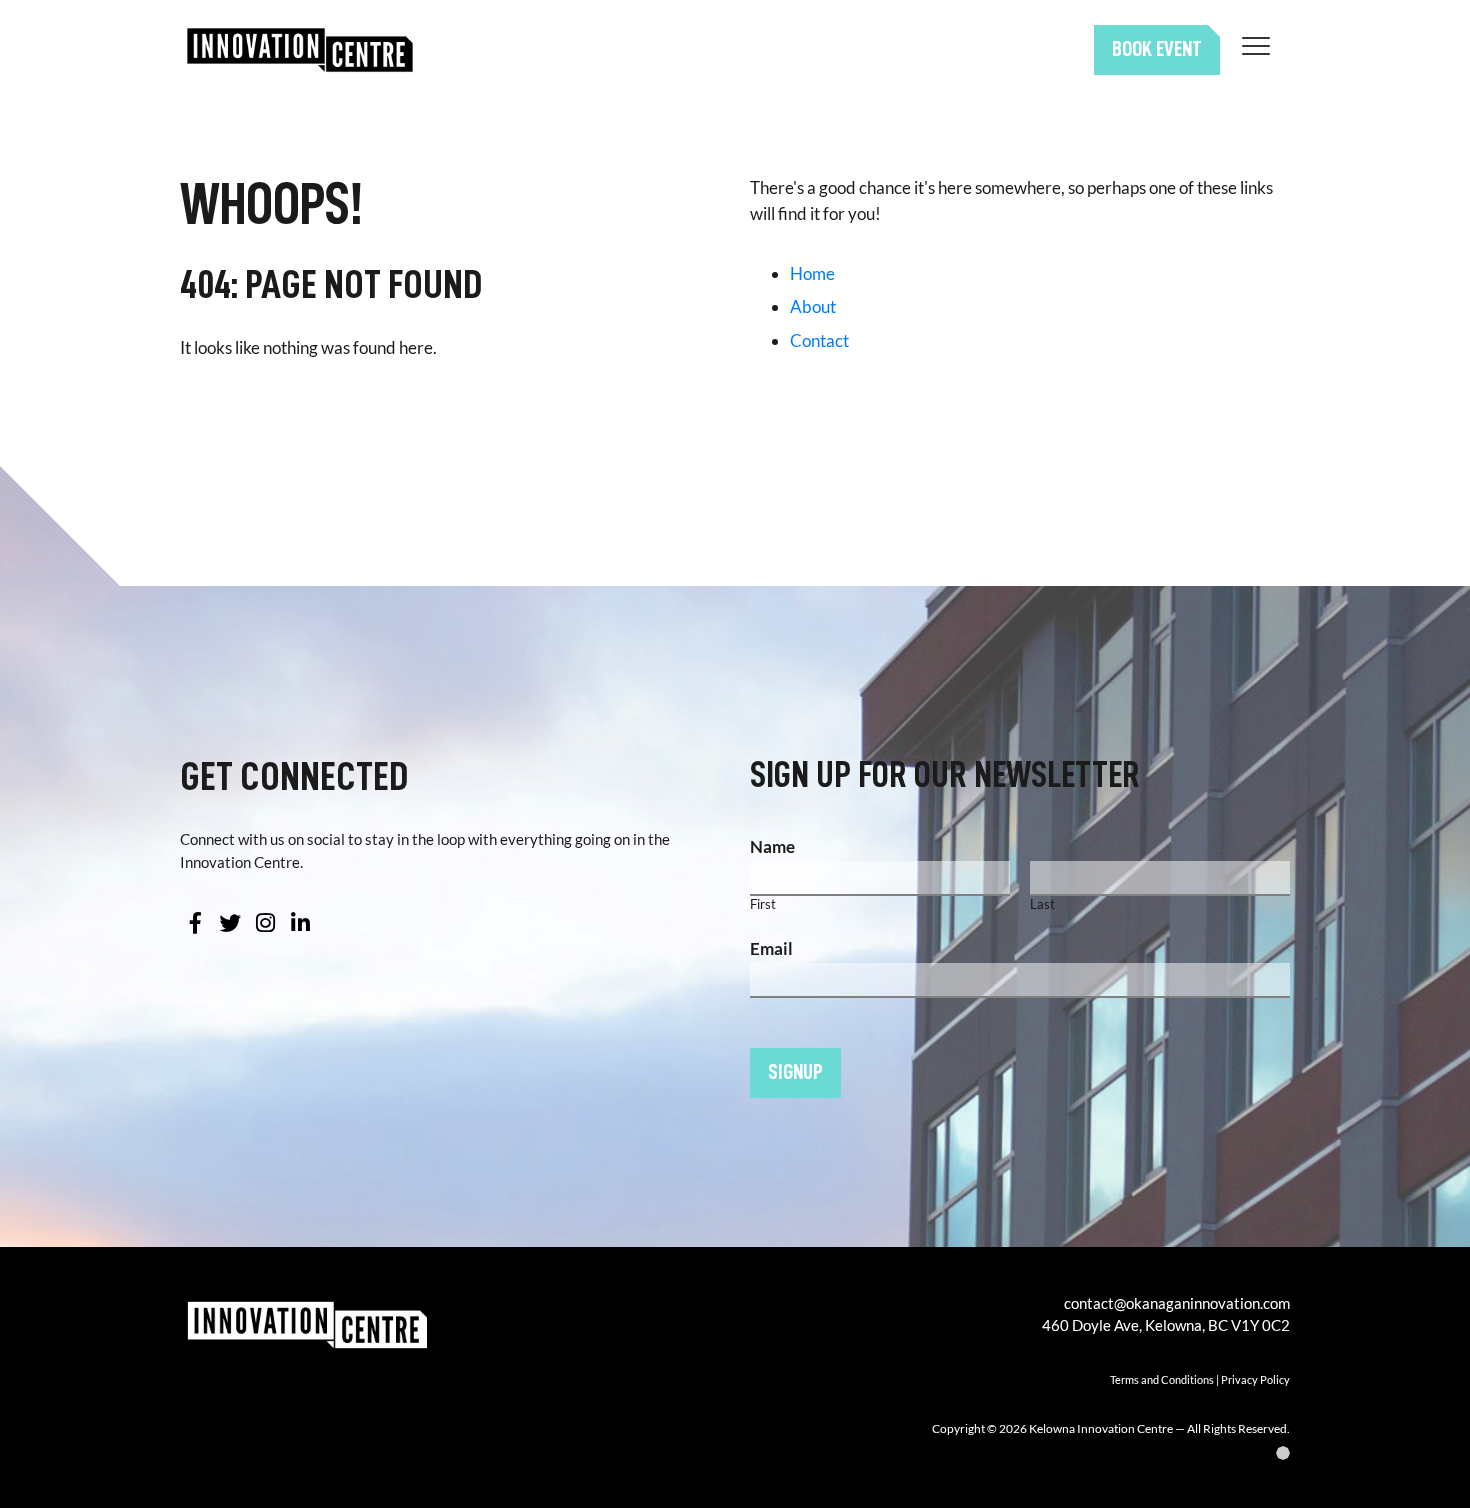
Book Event (1157, 49)
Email (771, 948)
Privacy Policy (1255, 1379)
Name (772, 846)
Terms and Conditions (1162, 1379)
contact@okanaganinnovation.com (1177, 1303)
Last (1042, 904)
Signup (795, 1072)
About (813, 306)
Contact (819, 340)
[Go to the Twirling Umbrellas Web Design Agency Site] (972, 1453)
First (763, 904)
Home (812, 273)
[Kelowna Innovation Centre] (300, 50)
